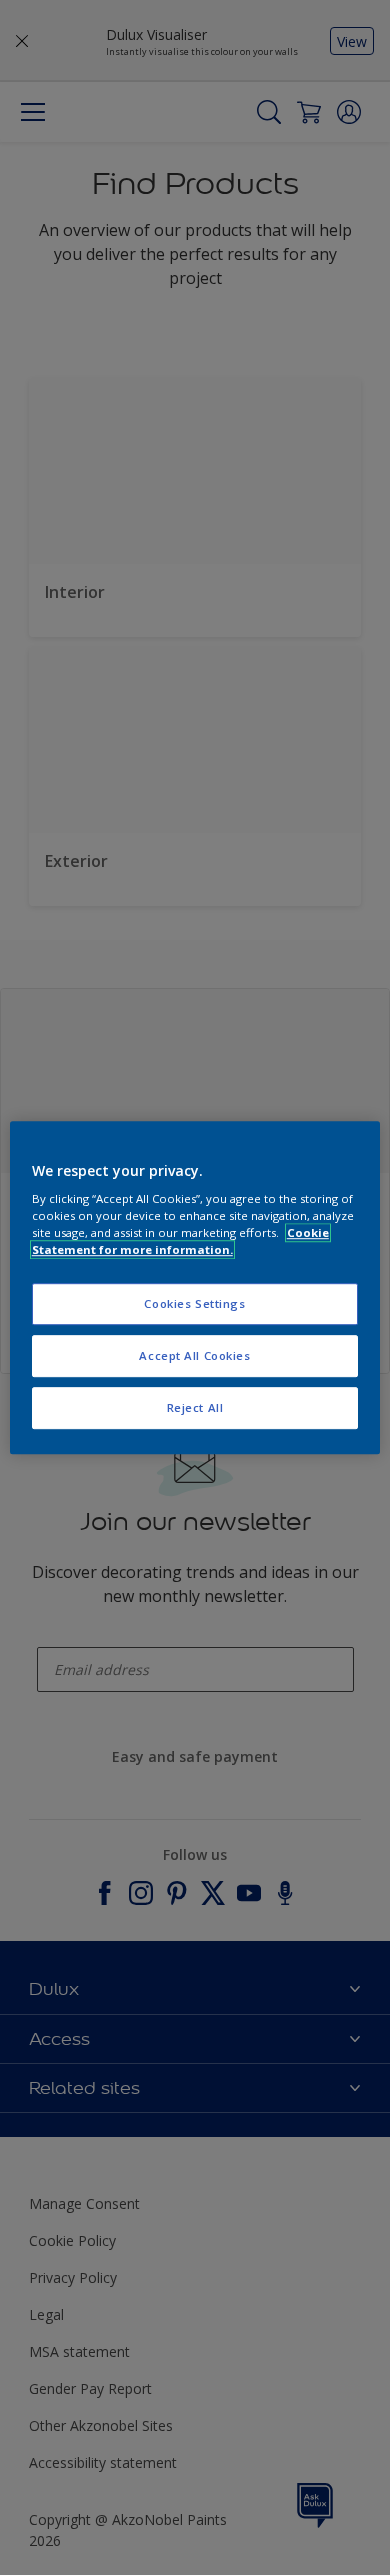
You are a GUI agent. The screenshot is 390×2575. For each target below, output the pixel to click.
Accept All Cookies (194, 1355)
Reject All (195, 1407)
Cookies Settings (194, 1304)
